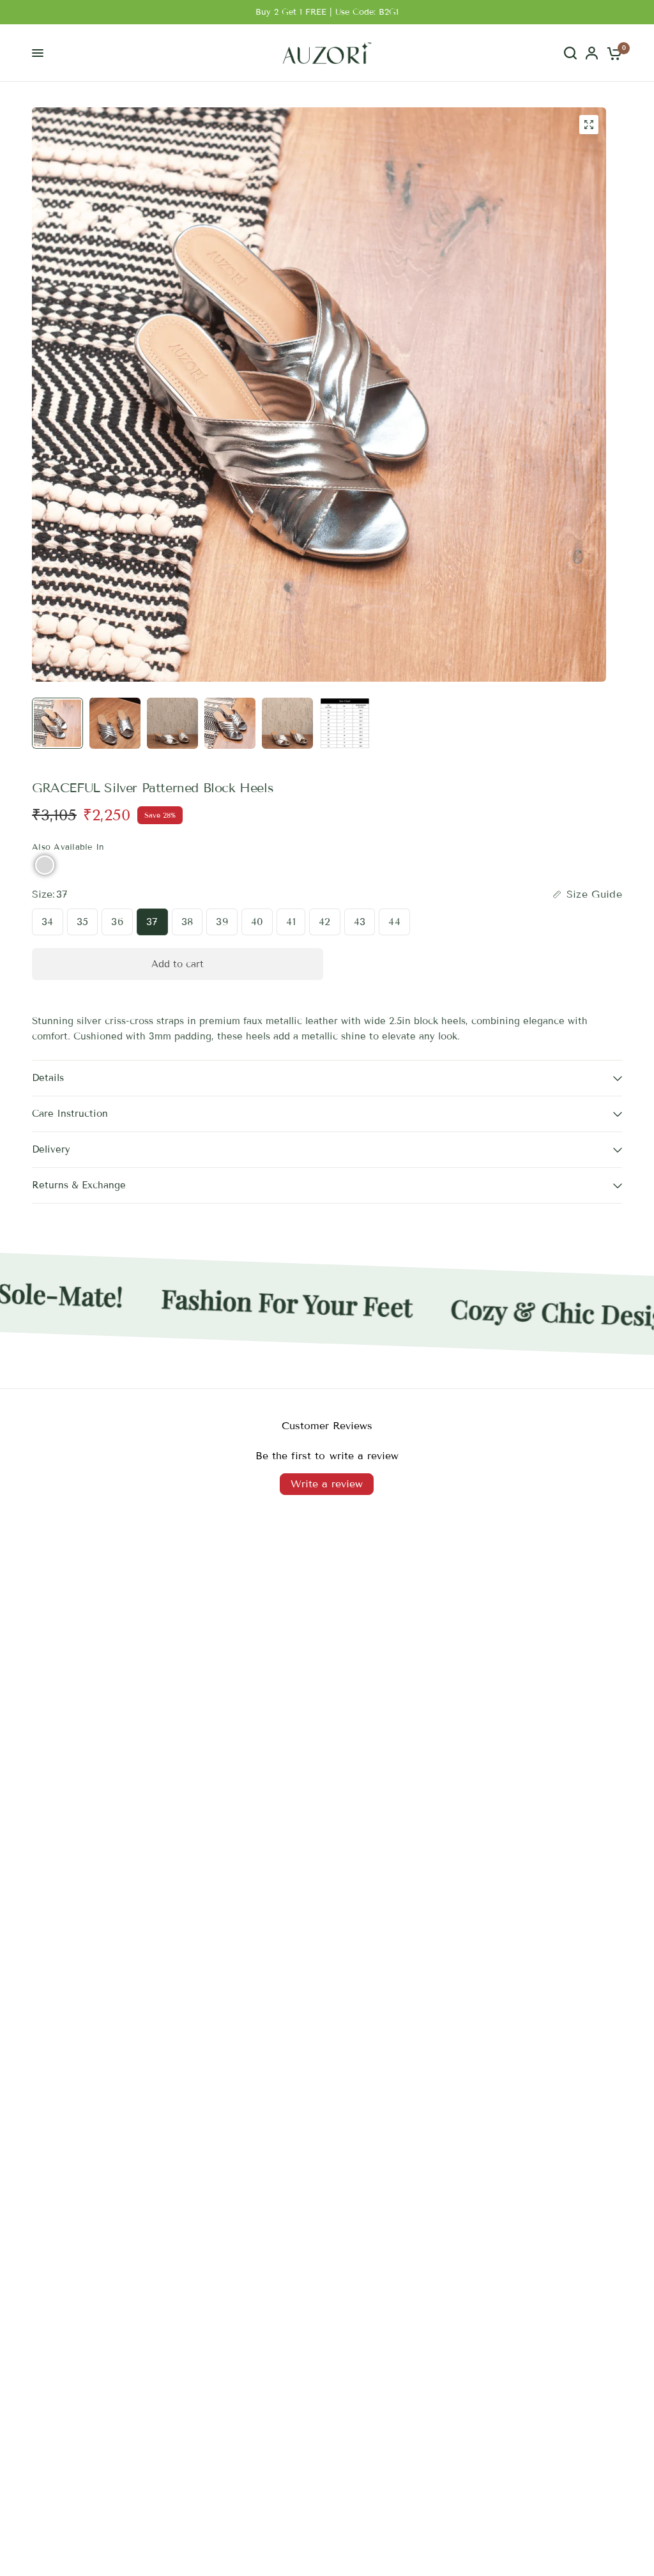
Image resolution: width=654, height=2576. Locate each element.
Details (48, 1078)
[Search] (570, 53)
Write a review (327, 1484)
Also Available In (68, 847)
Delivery (51, 1149)
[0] (612, 53)
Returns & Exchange (79, 1185)
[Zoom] (589, 125)
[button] (45, 865)
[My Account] (592, 53)
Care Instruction (70, 1114)
